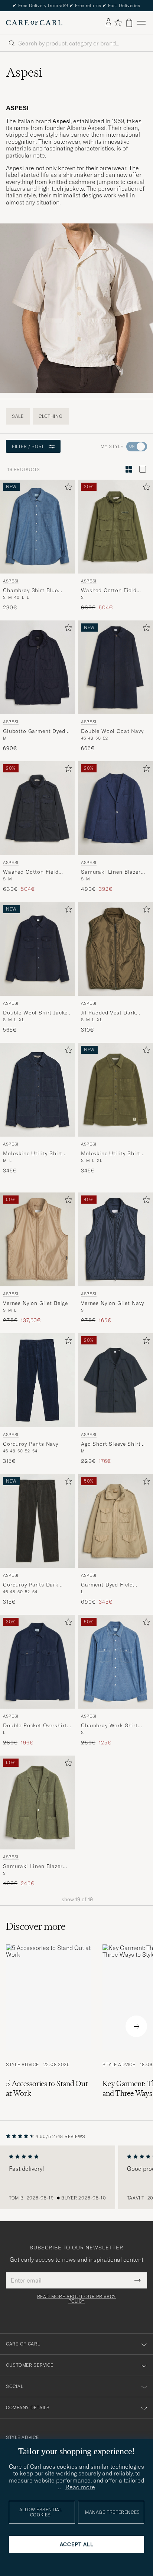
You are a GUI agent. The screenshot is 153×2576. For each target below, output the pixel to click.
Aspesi (11, 581)
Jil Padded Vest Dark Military (108, 1013)
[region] (76, 2178)
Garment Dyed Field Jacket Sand (107, 1585)
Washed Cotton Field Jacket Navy (31, 872)
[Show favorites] (118, 23)
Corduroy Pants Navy (31, 1444)
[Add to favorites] (67, 488)
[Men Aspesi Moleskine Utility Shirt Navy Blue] (38, 1090)
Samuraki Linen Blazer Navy (111, 872)
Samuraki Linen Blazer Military (33, 1867)
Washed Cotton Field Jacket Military (109, 591)
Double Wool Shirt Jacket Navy (36, 1013)
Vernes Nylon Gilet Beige (35, 1303)
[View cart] (129, 23)
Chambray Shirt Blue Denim (30, 591)
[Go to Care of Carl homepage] (34, 23)
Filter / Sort (28, 446)
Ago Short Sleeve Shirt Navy (111, 1444)
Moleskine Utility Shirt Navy (33, 1154)
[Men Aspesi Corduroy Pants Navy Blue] (38, 1380)
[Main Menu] (141, 23)
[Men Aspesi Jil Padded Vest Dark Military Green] (115, 949)
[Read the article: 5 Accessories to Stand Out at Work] (48, 2026)
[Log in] (108, 23)
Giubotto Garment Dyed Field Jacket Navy (34, 731)
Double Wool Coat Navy (112, 731)
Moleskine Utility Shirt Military (111, 1154)
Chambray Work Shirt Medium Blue (109, 1726)
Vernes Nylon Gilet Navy (113, 1303)
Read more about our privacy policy (76, 2299)
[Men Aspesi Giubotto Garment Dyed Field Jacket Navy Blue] (38, 667)
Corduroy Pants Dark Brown (31, 1585)
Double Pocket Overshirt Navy (35, 1726)
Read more (80, 2487)
